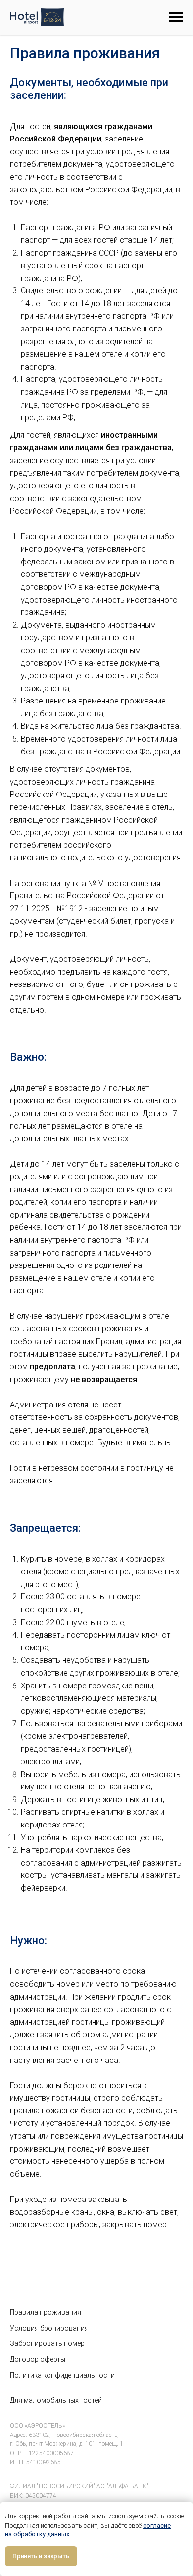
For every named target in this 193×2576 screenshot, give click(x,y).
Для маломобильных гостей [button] (56, 2400)
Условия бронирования (49, 2328)
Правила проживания (46, 2312)
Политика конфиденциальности (62, 2375)
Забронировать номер (47, 2343)
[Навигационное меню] (176, 17)
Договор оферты (38, 2359)
